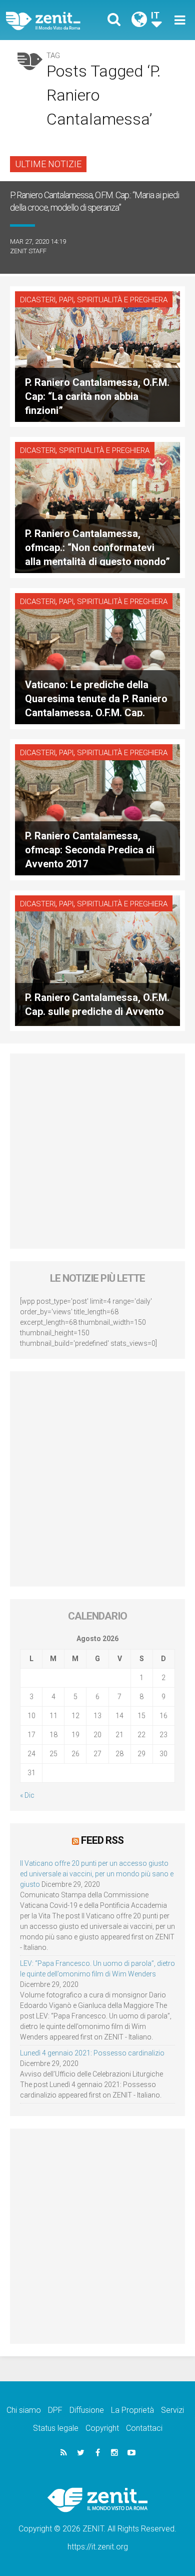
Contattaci (144, 2428)
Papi (66, 300)
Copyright (102, 2428)
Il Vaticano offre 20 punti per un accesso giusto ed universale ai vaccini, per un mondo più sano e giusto (97, 1874)
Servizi (172, 2410)
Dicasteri (38, 300)
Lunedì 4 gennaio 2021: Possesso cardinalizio (92, 2053)
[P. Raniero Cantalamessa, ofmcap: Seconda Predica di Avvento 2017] (97, 809)
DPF (55, 2410)
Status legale (56, 2428)
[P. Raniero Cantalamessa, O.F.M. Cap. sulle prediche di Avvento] (97, 960)
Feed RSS (102, 1840)
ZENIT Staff (28, 251)
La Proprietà (132, 2410)
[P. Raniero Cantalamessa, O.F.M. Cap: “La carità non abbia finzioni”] (97, 356)
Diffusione (87, 2410)
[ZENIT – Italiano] (55, 20)
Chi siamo (24, 2410)
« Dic (27, 1795)
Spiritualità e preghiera (122, 300)
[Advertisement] (97, 1151)
